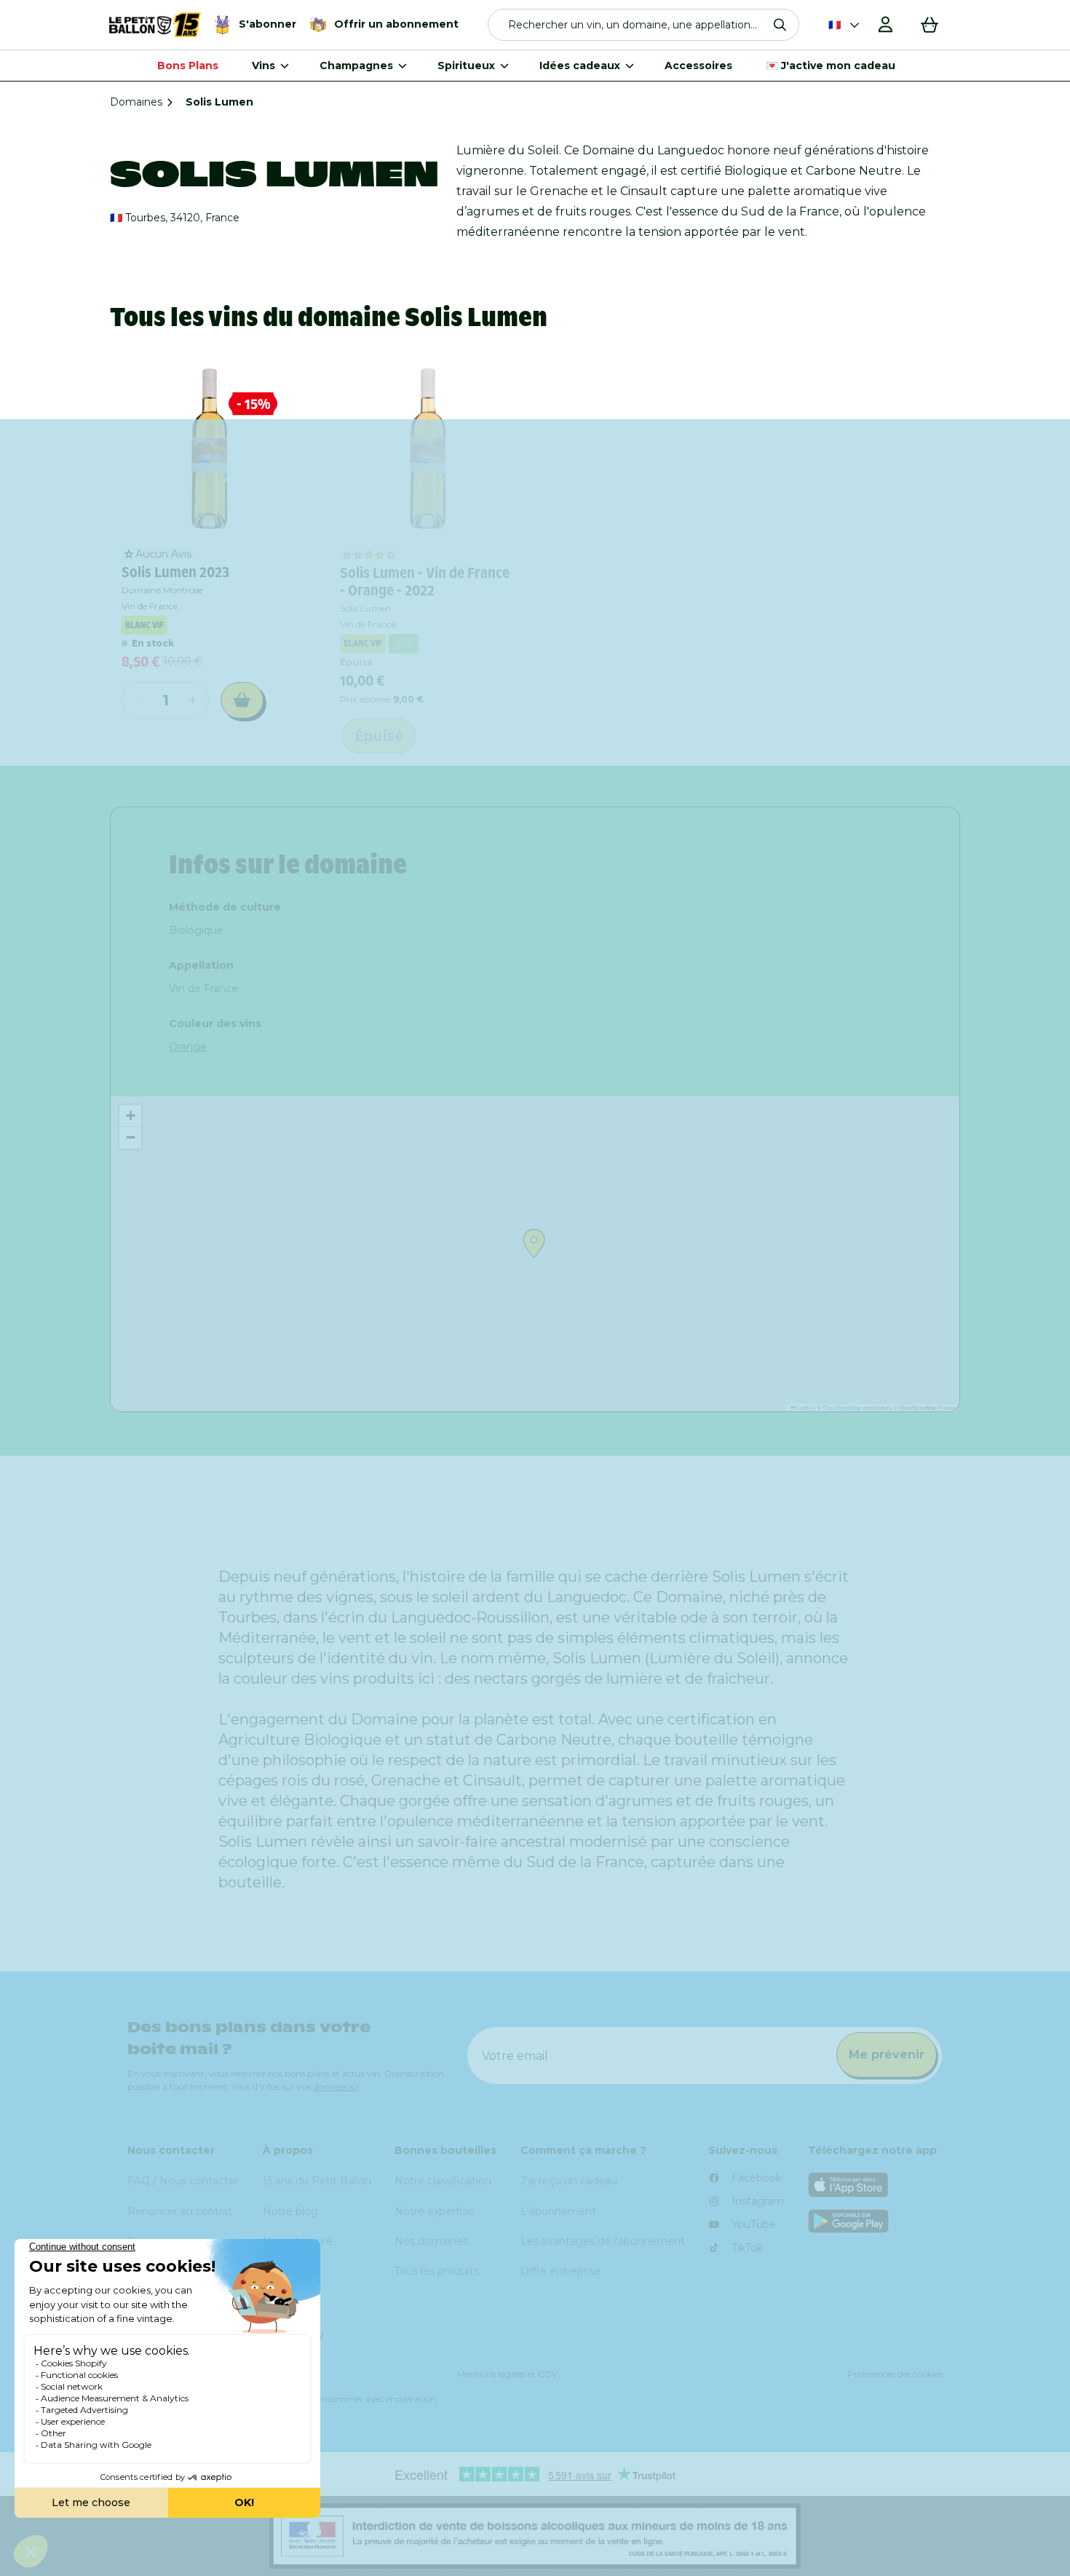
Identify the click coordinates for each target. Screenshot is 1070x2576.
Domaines (136, 102)
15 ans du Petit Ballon (317, 2181)
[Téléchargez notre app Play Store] (876, 2221)
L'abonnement (558, 2211)
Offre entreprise (561, 2271)
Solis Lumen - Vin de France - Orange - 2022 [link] (425, 582)
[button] (644, 25)
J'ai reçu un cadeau (569, 2181)
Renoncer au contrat (180, 2211)
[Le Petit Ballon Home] (155, 25)
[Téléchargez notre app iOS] (876, 2185)
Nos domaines (431, 2241)
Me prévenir (887, 2054)
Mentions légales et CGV (507, 2374)
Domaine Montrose (162, 590)
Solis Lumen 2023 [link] (175, 572)
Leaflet (804, 1407)
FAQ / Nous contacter (183, 2181)
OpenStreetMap (842, 1407)
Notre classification (443, 2181)
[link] (208, 449)
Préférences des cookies (895, 2374)
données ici (336, 2086)
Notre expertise (434, 2211)
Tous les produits (437, 2271)
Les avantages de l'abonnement (603, 2241)
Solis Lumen (365, 608)
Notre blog (290, 2211)
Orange (188, 1047)
